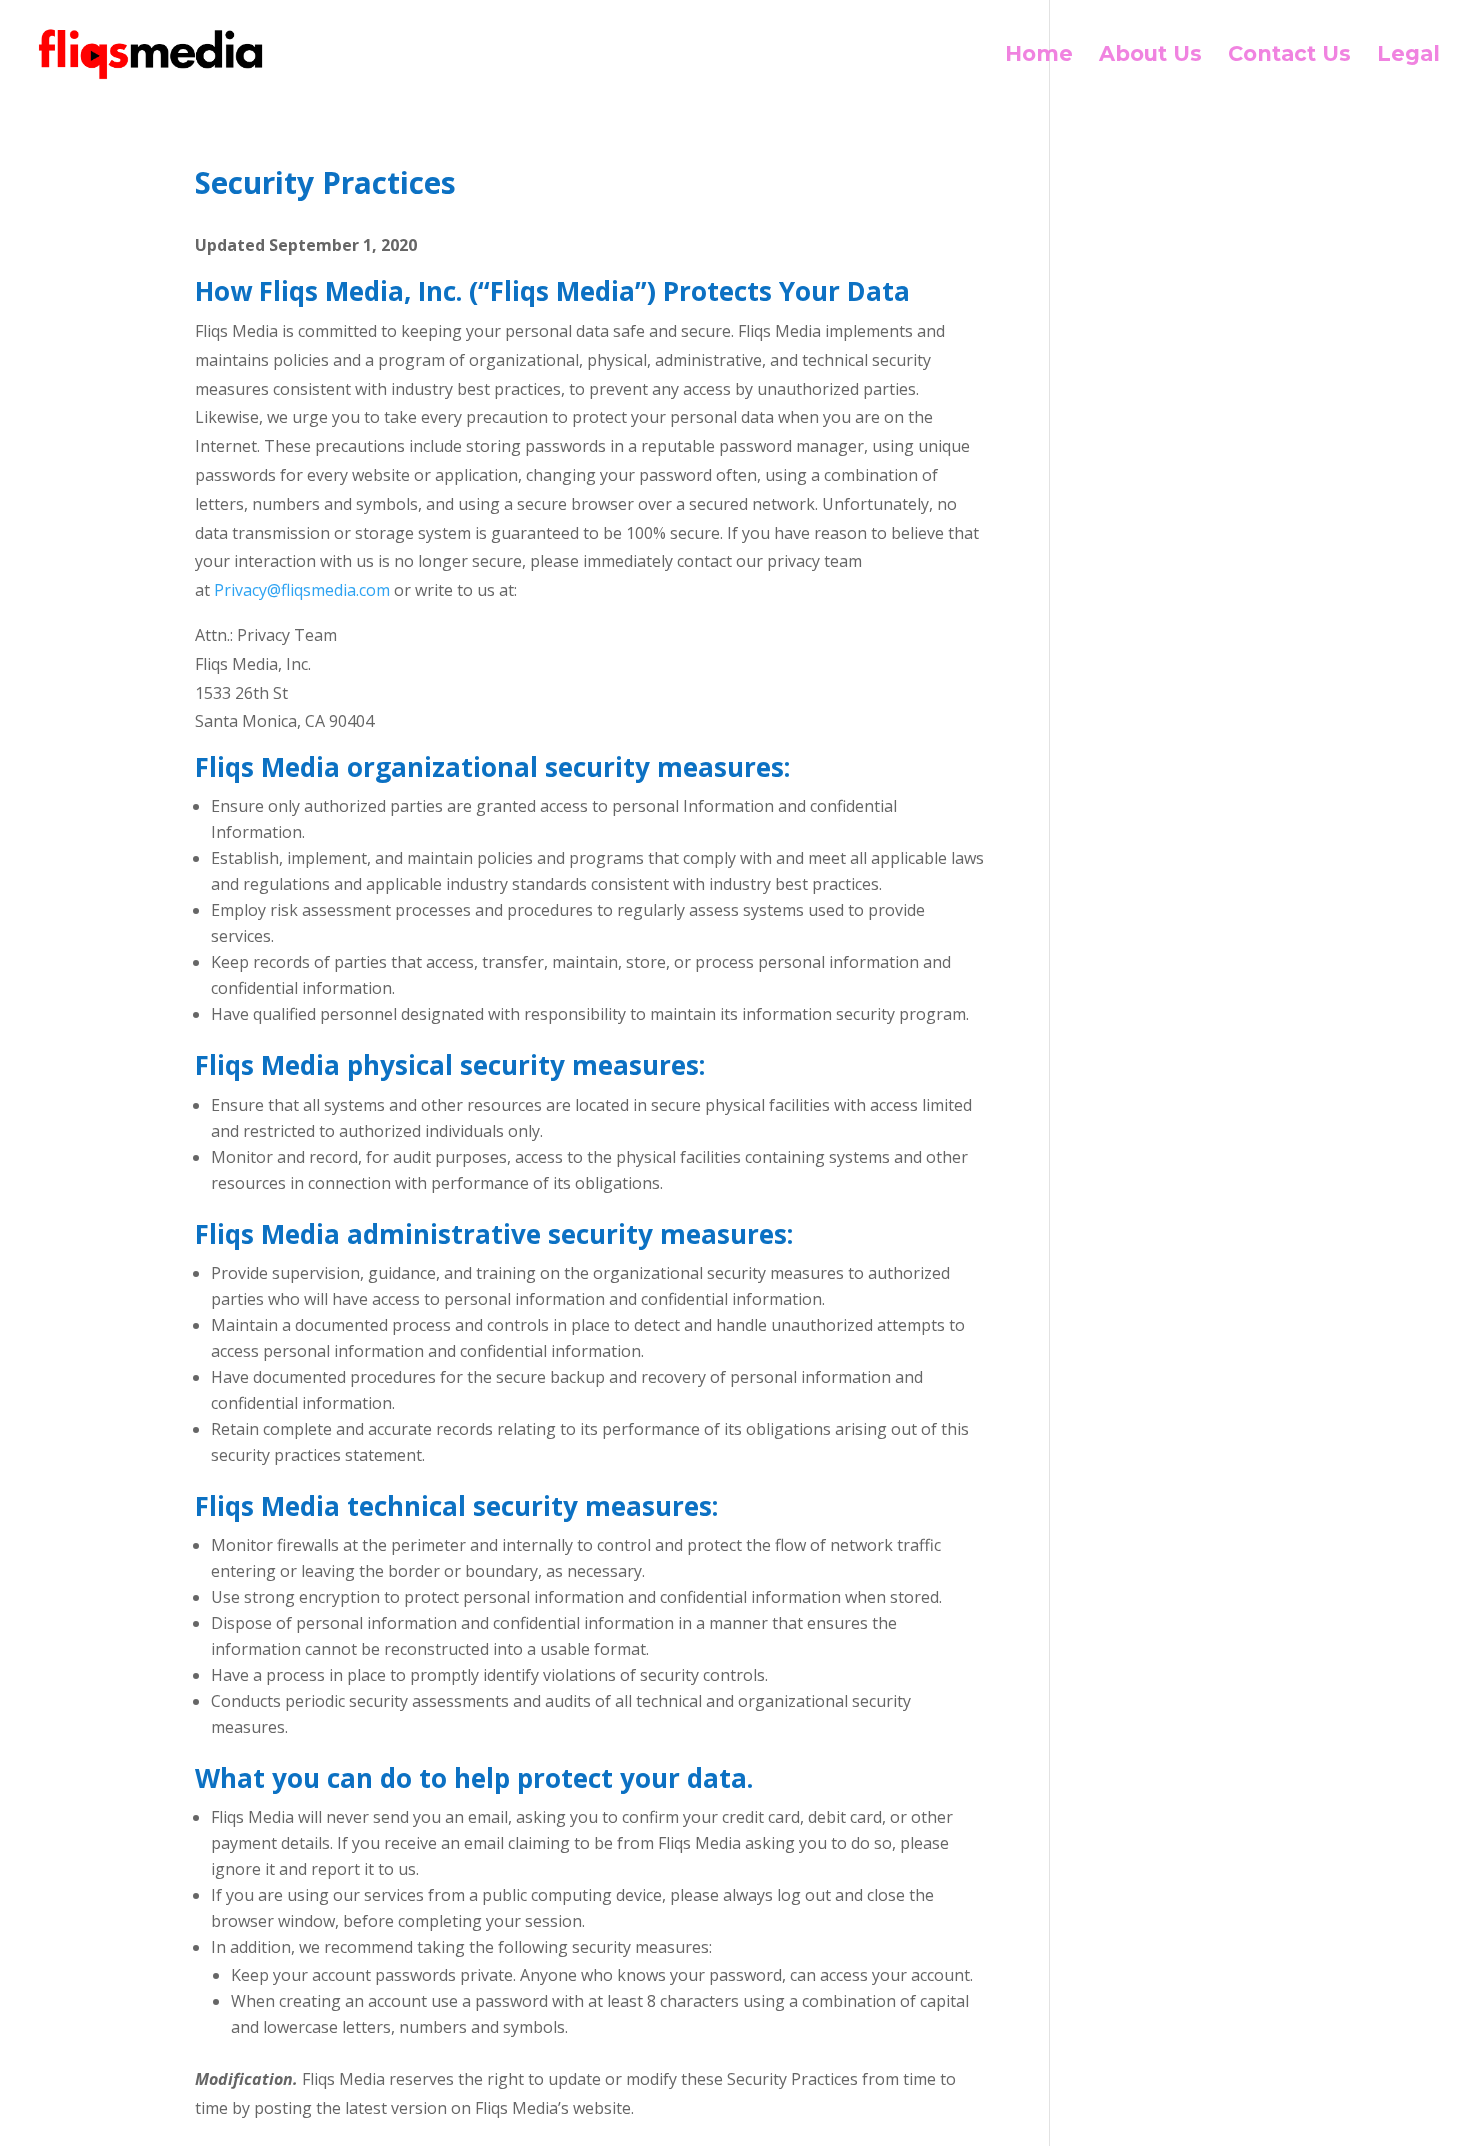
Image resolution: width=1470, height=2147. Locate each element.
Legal (1408, 56)
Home (1039, 56)
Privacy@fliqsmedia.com (302, 590)
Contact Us (1289, 56)
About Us (1150, 56)
